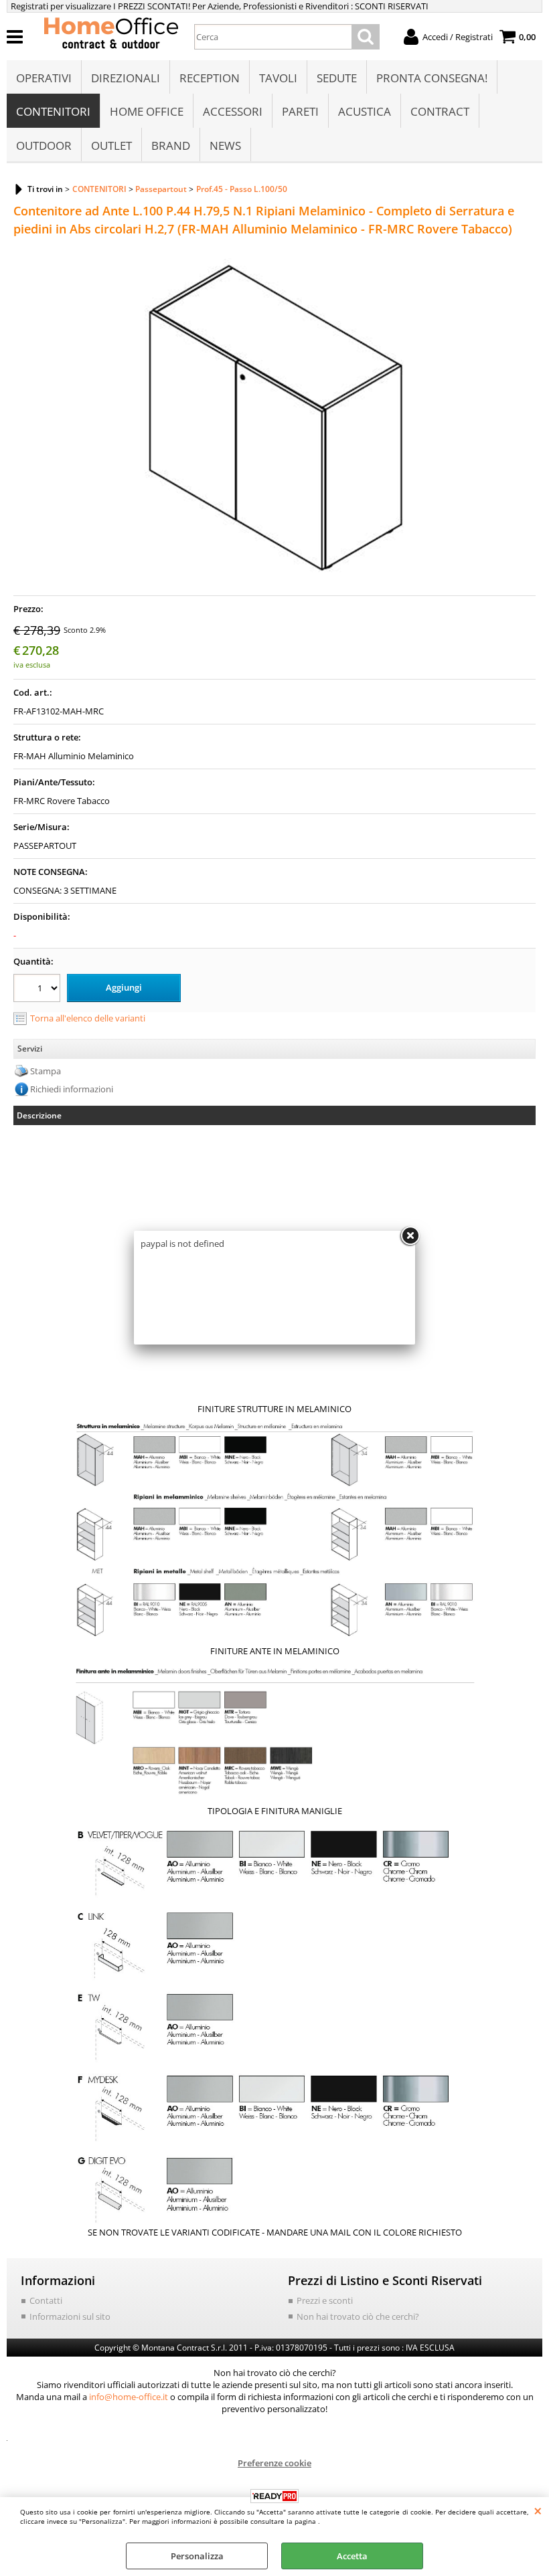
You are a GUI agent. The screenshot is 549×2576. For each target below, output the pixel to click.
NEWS (225, 145)
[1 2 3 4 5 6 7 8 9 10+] (38, 990)
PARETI (300, 111)
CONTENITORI (53, 111)
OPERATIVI (44, 78)
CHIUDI (538, 2510)
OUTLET (111, 145)
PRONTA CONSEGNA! (432, 78)
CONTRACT (440, 111)
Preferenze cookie (274, 2463)
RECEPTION (210, 78)
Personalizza (197, 2556)
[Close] (410, 1236)
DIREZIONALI (126, 78)
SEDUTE (337, 78)
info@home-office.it (129, 2397)
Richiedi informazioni (72, 1089)
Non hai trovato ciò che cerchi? (358, 2316)
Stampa (46, 1071)
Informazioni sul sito (70, 2316)
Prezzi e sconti (325, 2300)
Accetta (352, 2556)
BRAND (171, 145)
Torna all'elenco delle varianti (88, 1018)
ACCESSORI (233, 111)
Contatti (46, 2300)
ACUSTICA (365, 111)
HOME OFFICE (147, 111)
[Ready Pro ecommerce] (274, 2496)
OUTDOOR (44, 145)
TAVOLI (278, 78)
